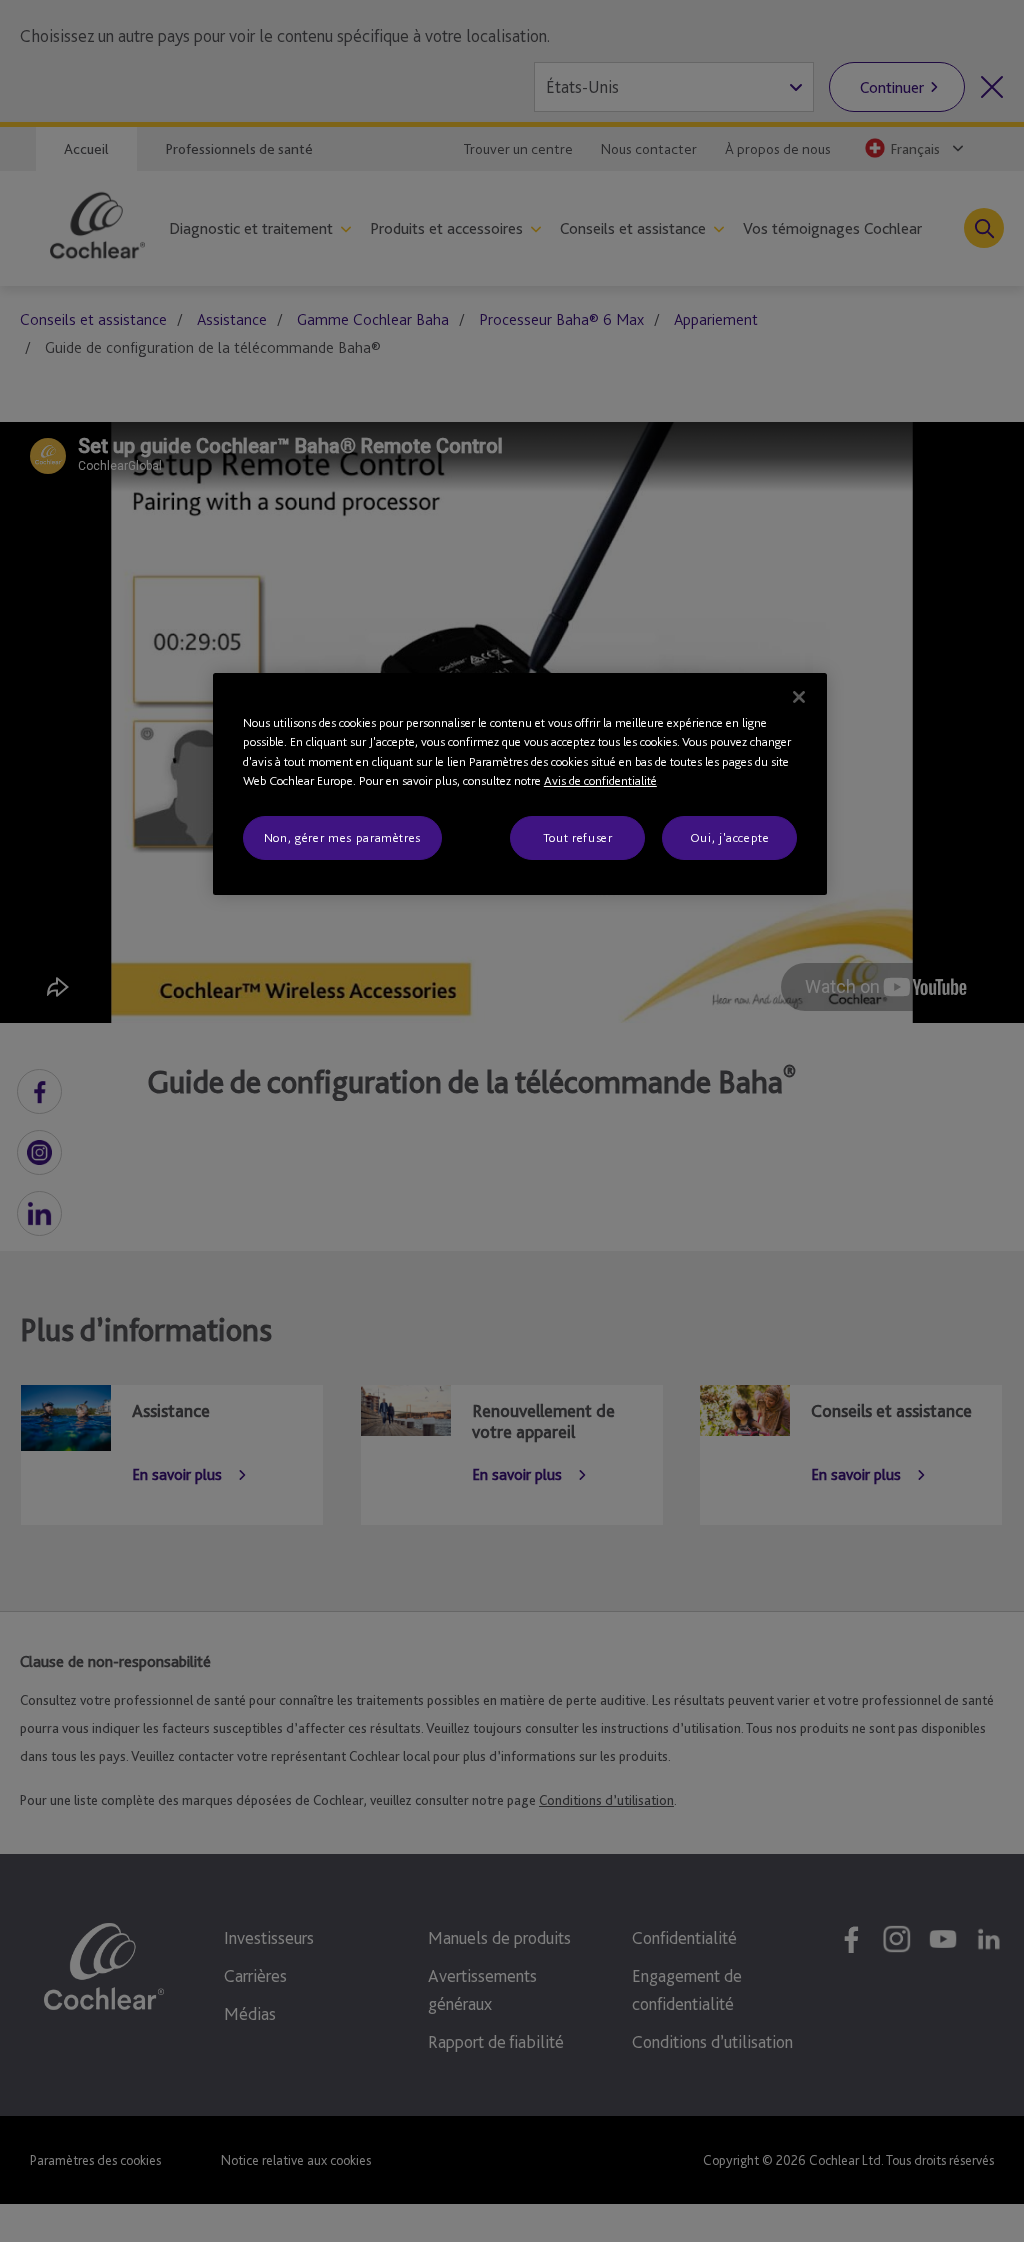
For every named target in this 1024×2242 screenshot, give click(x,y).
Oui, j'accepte (730, 837)
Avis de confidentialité (600, 780)
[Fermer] (799, 697)
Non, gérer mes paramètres (342, 837)
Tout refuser (578, 837)
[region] (520, 784)
